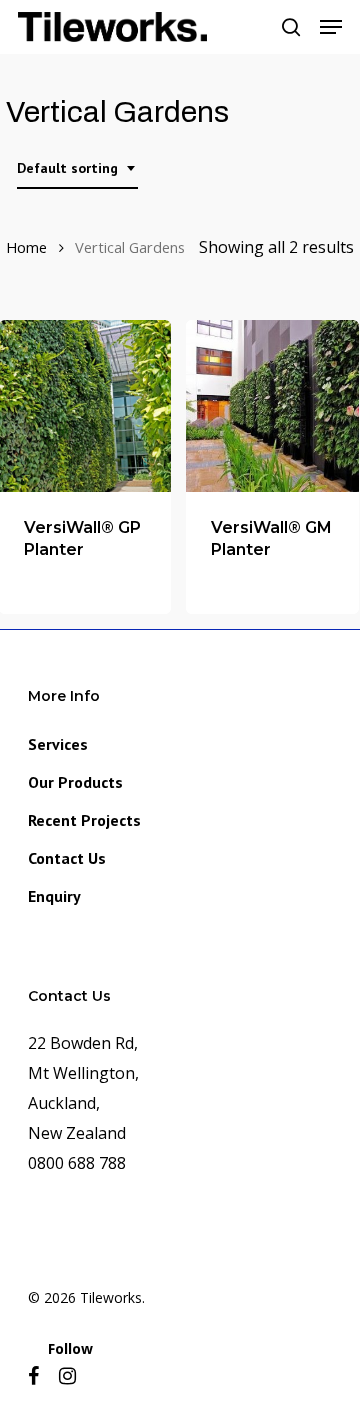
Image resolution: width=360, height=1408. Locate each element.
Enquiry (54, 896)
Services (58, 744)
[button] (331, 27)
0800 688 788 (77, 1163)
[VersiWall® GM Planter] (272, 406)
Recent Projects (84, 820)
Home (26, 247)
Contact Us (67, 858)
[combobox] (77, 168)
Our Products (75, 782)
